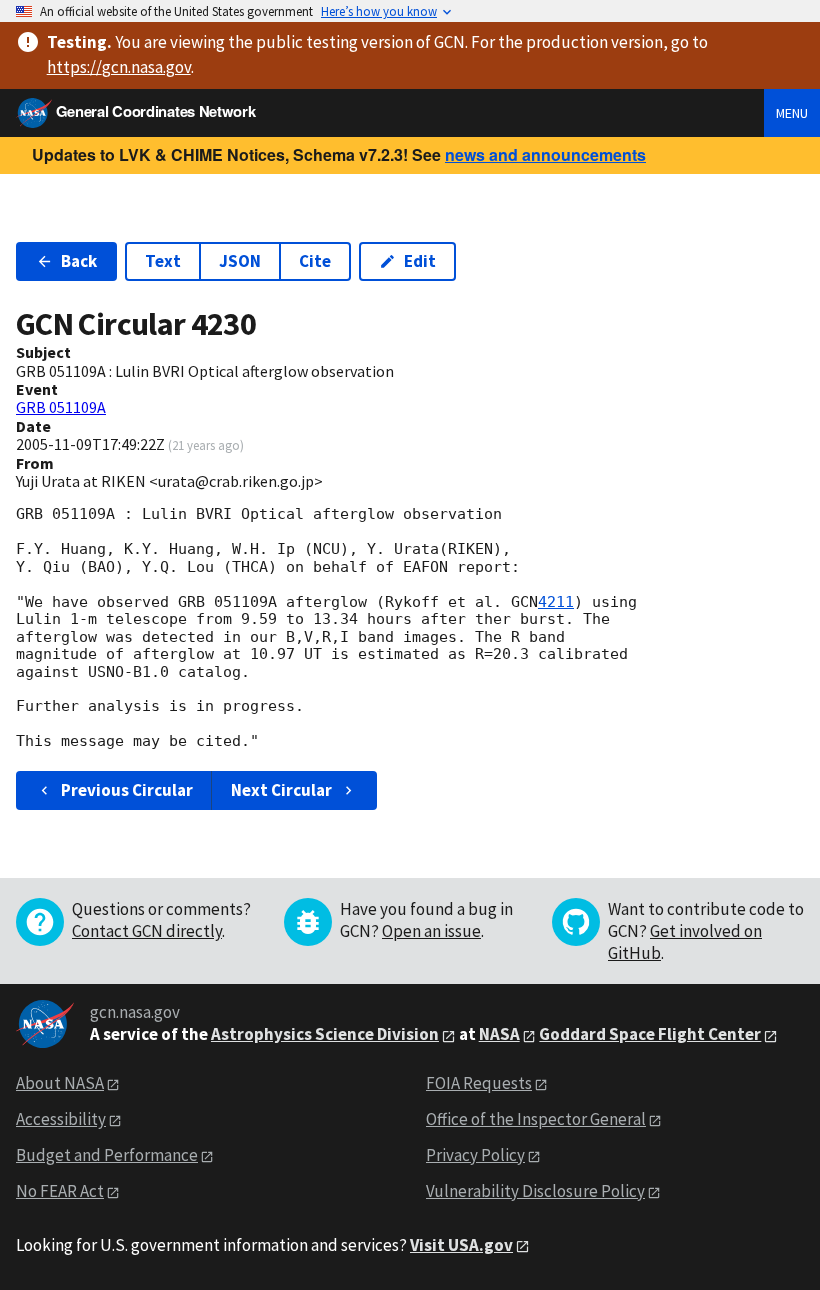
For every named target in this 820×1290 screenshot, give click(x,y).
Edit (420, 261)
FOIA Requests (479, 1083)
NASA (499, 1034)
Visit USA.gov (461, 1245)
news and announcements (545, 154)
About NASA (60, 1083)
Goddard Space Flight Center (650, 1034)
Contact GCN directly (147, 931)
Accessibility (61, 1119)
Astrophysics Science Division (325, 1034)
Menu (792, 113)
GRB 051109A (61, 407)
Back (79, 261)
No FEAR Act (60, 1191)
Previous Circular (127, 790)
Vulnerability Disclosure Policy (535, 1191)
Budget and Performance (107, 1155)
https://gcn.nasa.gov (119, 67)
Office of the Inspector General (536, 1119)
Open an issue (431, 931)
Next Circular (281, 790)
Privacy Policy (475, 1155)
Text (163, 261)
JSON (240, 261)
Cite (315, 261)
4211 (556, 602)
